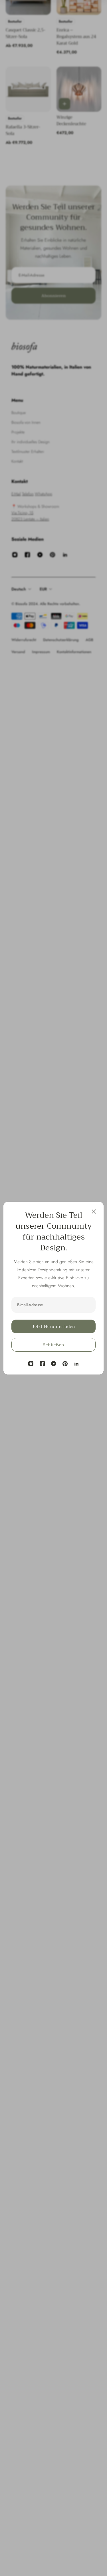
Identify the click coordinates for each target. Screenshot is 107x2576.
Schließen (54, 1345)
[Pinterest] (65, 1364)
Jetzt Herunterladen (54, 1326)
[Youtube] (54, 1364)
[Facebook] (42, 1364)
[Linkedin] (76, 1364)
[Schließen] (94, 1212)
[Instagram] (31, 1364)
